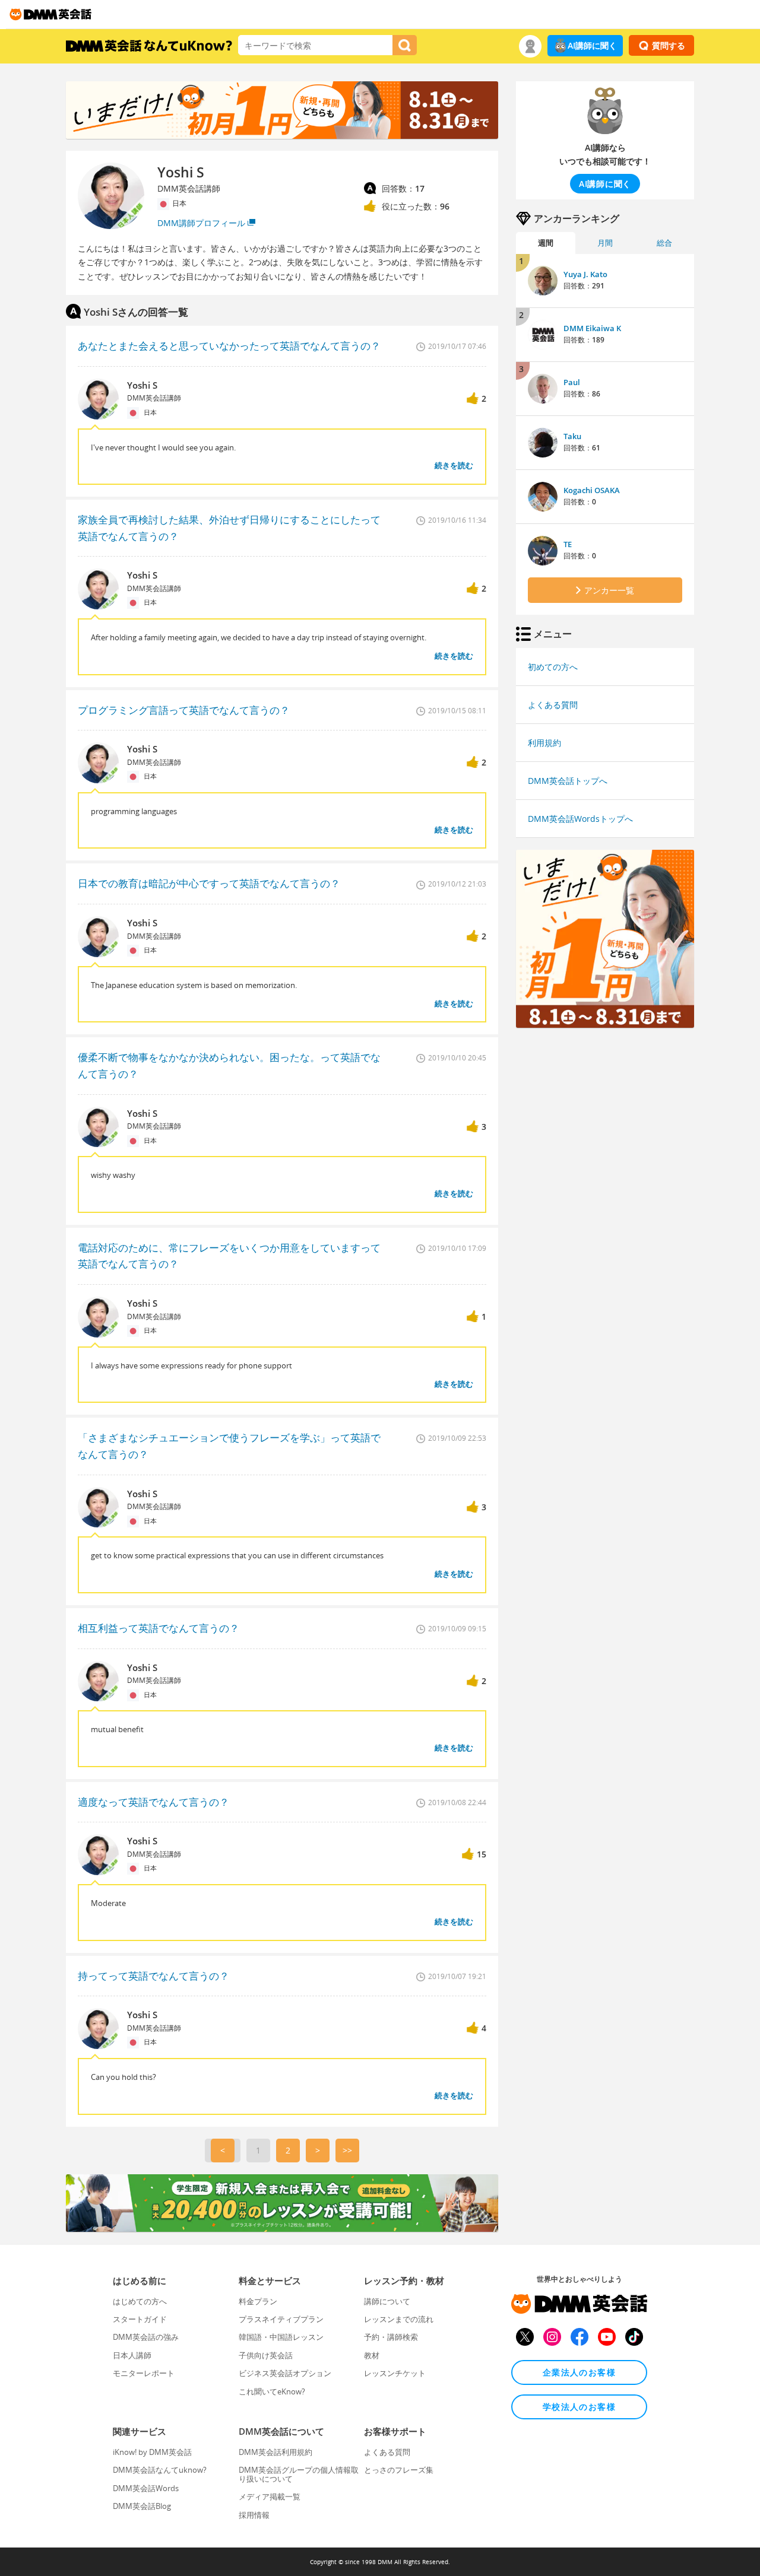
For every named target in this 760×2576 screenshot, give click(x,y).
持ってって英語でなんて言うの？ (153, 1976)
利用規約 (544, 743)
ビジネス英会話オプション (285, 2373)
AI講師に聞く (592, 45)
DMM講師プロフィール (201, 223)
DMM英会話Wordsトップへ (580, 819)
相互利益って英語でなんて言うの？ (159, 1628)
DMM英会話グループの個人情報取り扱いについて (299, 2474)
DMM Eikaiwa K (592, 328)
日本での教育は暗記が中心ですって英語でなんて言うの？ (209, 883)
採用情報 (254, 2515)
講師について (387, 2301)
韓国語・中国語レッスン (281, 2337)
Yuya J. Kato (585, 274)
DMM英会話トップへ (568, 781)
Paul (572, 382)
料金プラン (258, 2301)
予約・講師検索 (391, 2337)
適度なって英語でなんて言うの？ (153, 1802)
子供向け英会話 (266, 2355)
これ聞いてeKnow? (272, 2391)
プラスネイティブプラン (281, 2319)
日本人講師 (132, 2355)
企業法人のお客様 (579, 2372)
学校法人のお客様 (579, 2407)
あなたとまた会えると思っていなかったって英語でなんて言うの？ (229, 346)
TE (568, 544)
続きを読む (454, 465)
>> (347, 2150)
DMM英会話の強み (146, 2337)
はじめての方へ (140, 2301)
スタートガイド (140, 2319)
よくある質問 (553, 705)
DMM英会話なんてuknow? (160, 2470)
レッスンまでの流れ (399, 2319)
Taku (572, 436)
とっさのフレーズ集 (399, 2470)
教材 (372, 2355)
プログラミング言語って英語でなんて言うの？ (184, 710)
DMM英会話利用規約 (275, 2452)
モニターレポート (144, 2373)
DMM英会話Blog (142, 2506)
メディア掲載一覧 (270, 2496)
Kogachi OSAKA (592, 490)
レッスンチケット (395, 2373)
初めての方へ (553, 667)
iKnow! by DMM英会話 (152, 2452)
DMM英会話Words (146, 2488)
